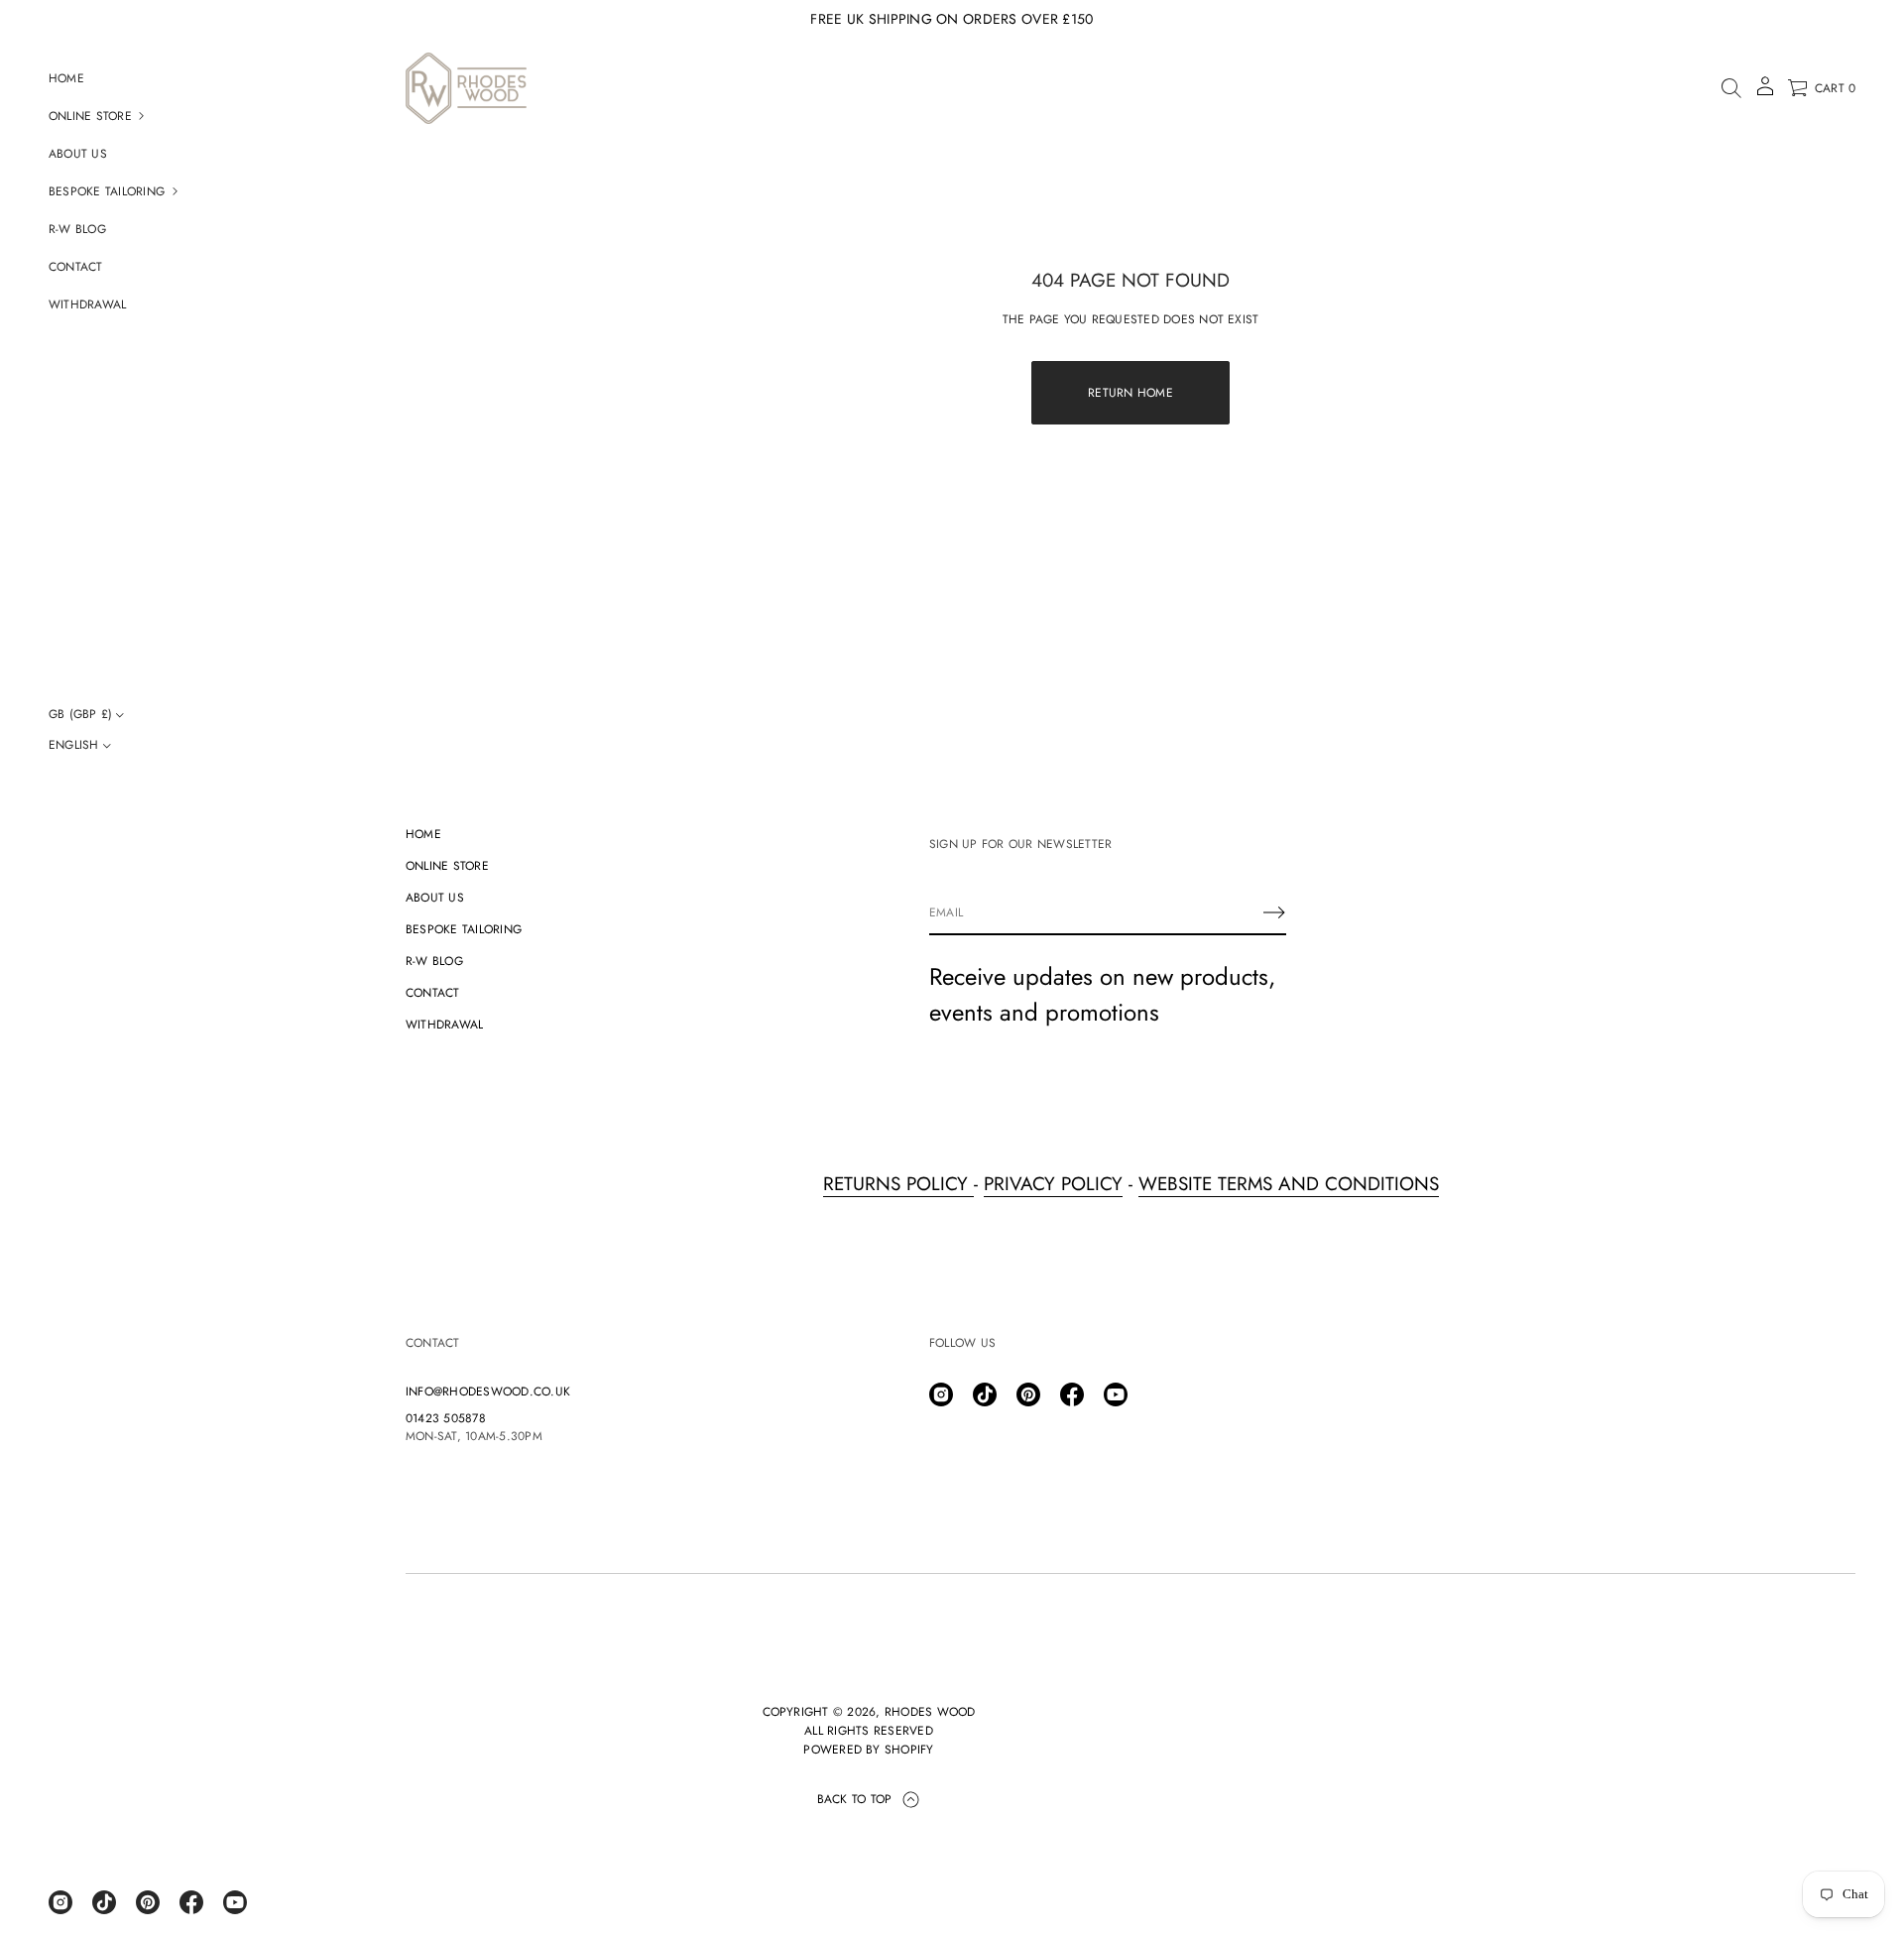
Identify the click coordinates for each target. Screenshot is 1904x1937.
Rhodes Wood (930, 1712)
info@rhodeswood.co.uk (488, 1392)
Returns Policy (898, 1184)
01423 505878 (446, 1418)
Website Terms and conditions (1289, 1184)
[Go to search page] (1731, 88)
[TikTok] (104, 1902)
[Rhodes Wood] (466, 88)
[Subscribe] (1274, 912)
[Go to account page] (1765, 93)
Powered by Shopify (868, 1750)
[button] (1731, 88)
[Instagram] (60, 1902)
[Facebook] (191, 1902)
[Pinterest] (148, 1902)
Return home (1130, 393)
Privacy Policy (1053, 1184)
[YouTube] (235, 1902)
